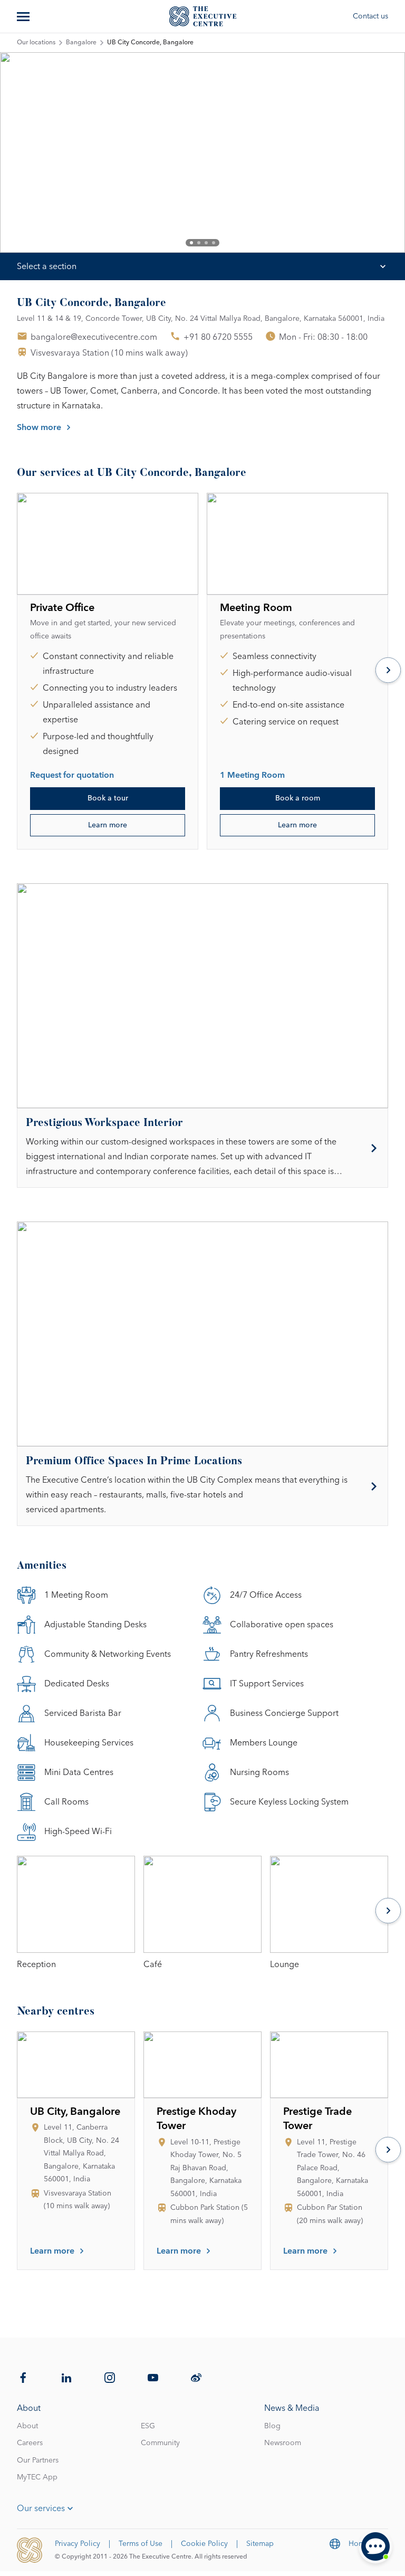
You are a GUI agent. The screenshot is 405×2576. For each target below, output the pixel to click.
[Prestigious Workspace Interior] (202, 1148)
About (27, 2426)
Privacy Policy (78, 2544)
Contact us (370, 16)
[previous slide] (38, 152)
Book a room (298, 798)
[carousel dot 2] (199, 243)
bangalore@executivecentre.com (94, 337)
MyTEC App (37, 2477)
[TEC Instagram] (110, 2378)
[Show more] (24, 16)
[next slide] (367, 152)
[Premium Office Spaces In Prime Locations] (202, 1486)
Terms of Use (141, 2544)
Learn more (108, 825)
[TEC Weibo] (196, 2378)
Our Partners (38, 2460)
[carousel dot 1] (191, 243)
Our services (41, 2508)
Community (160, 2443)
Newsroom (283, 2443)
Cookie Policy (204, 2544)
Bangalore (81, 43)
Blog (272, 2426)
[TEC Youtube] (153, 2378)
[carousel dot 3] (206, 243)
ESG (148, 2426)
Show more (39, 427)
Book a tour (108, 798)
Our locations (36, 43)
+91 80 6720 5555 (218, 337)
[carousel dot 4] (214, 243)
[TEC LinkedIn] (66, 2378)
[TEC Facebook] (23, 2378)
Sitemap (260, 2544)
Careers (30, 2443)
